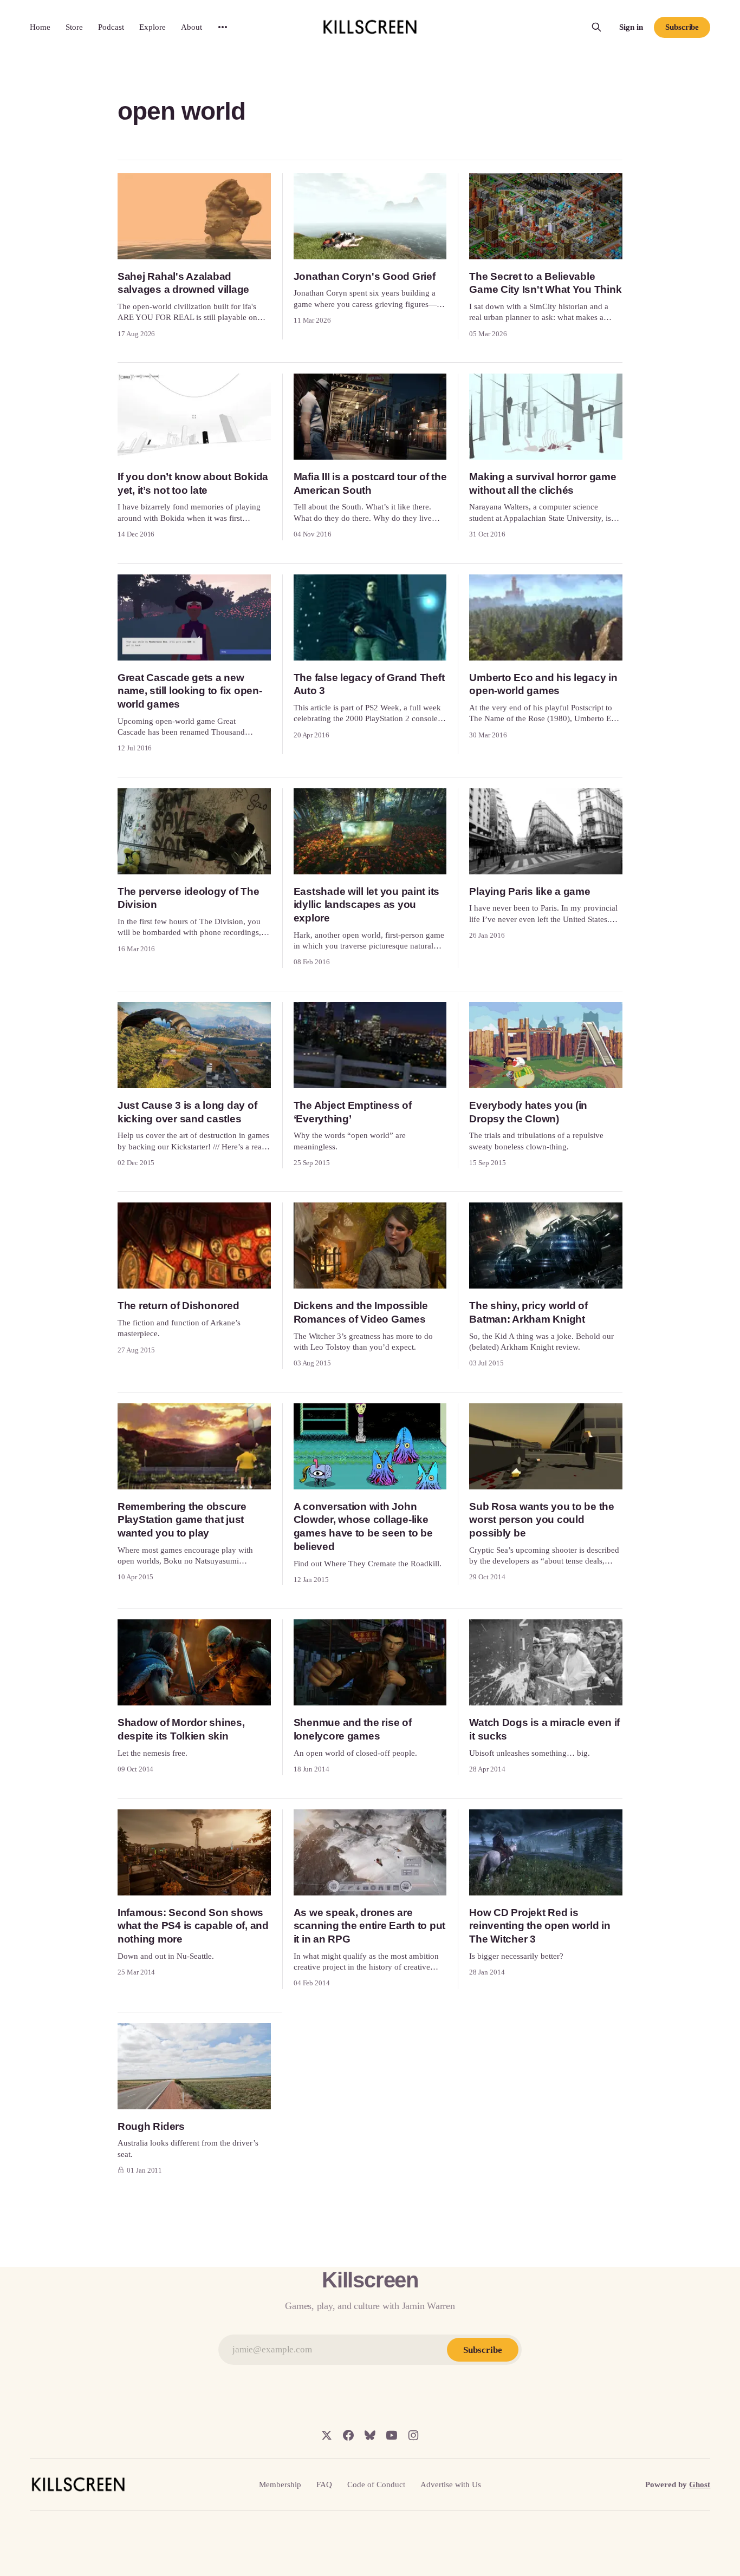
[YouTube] (392, 2435)
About (192, 27)
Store (74, 27)
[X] (327, 2435)
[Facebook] (348, 2435)
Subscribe (682, 27)
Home (40, 27)
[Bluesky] (370, 2435)
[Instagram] (413, 2435)
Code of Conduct (376, 2485)
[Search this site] (596, 27)
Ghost (700, 2485)
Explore (152, 27)
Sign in (631, 27)
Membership (280, 2485)
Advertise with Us (451, 2485)
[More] (223, 27)
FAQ (324, 2485)
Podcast (111, 27)
